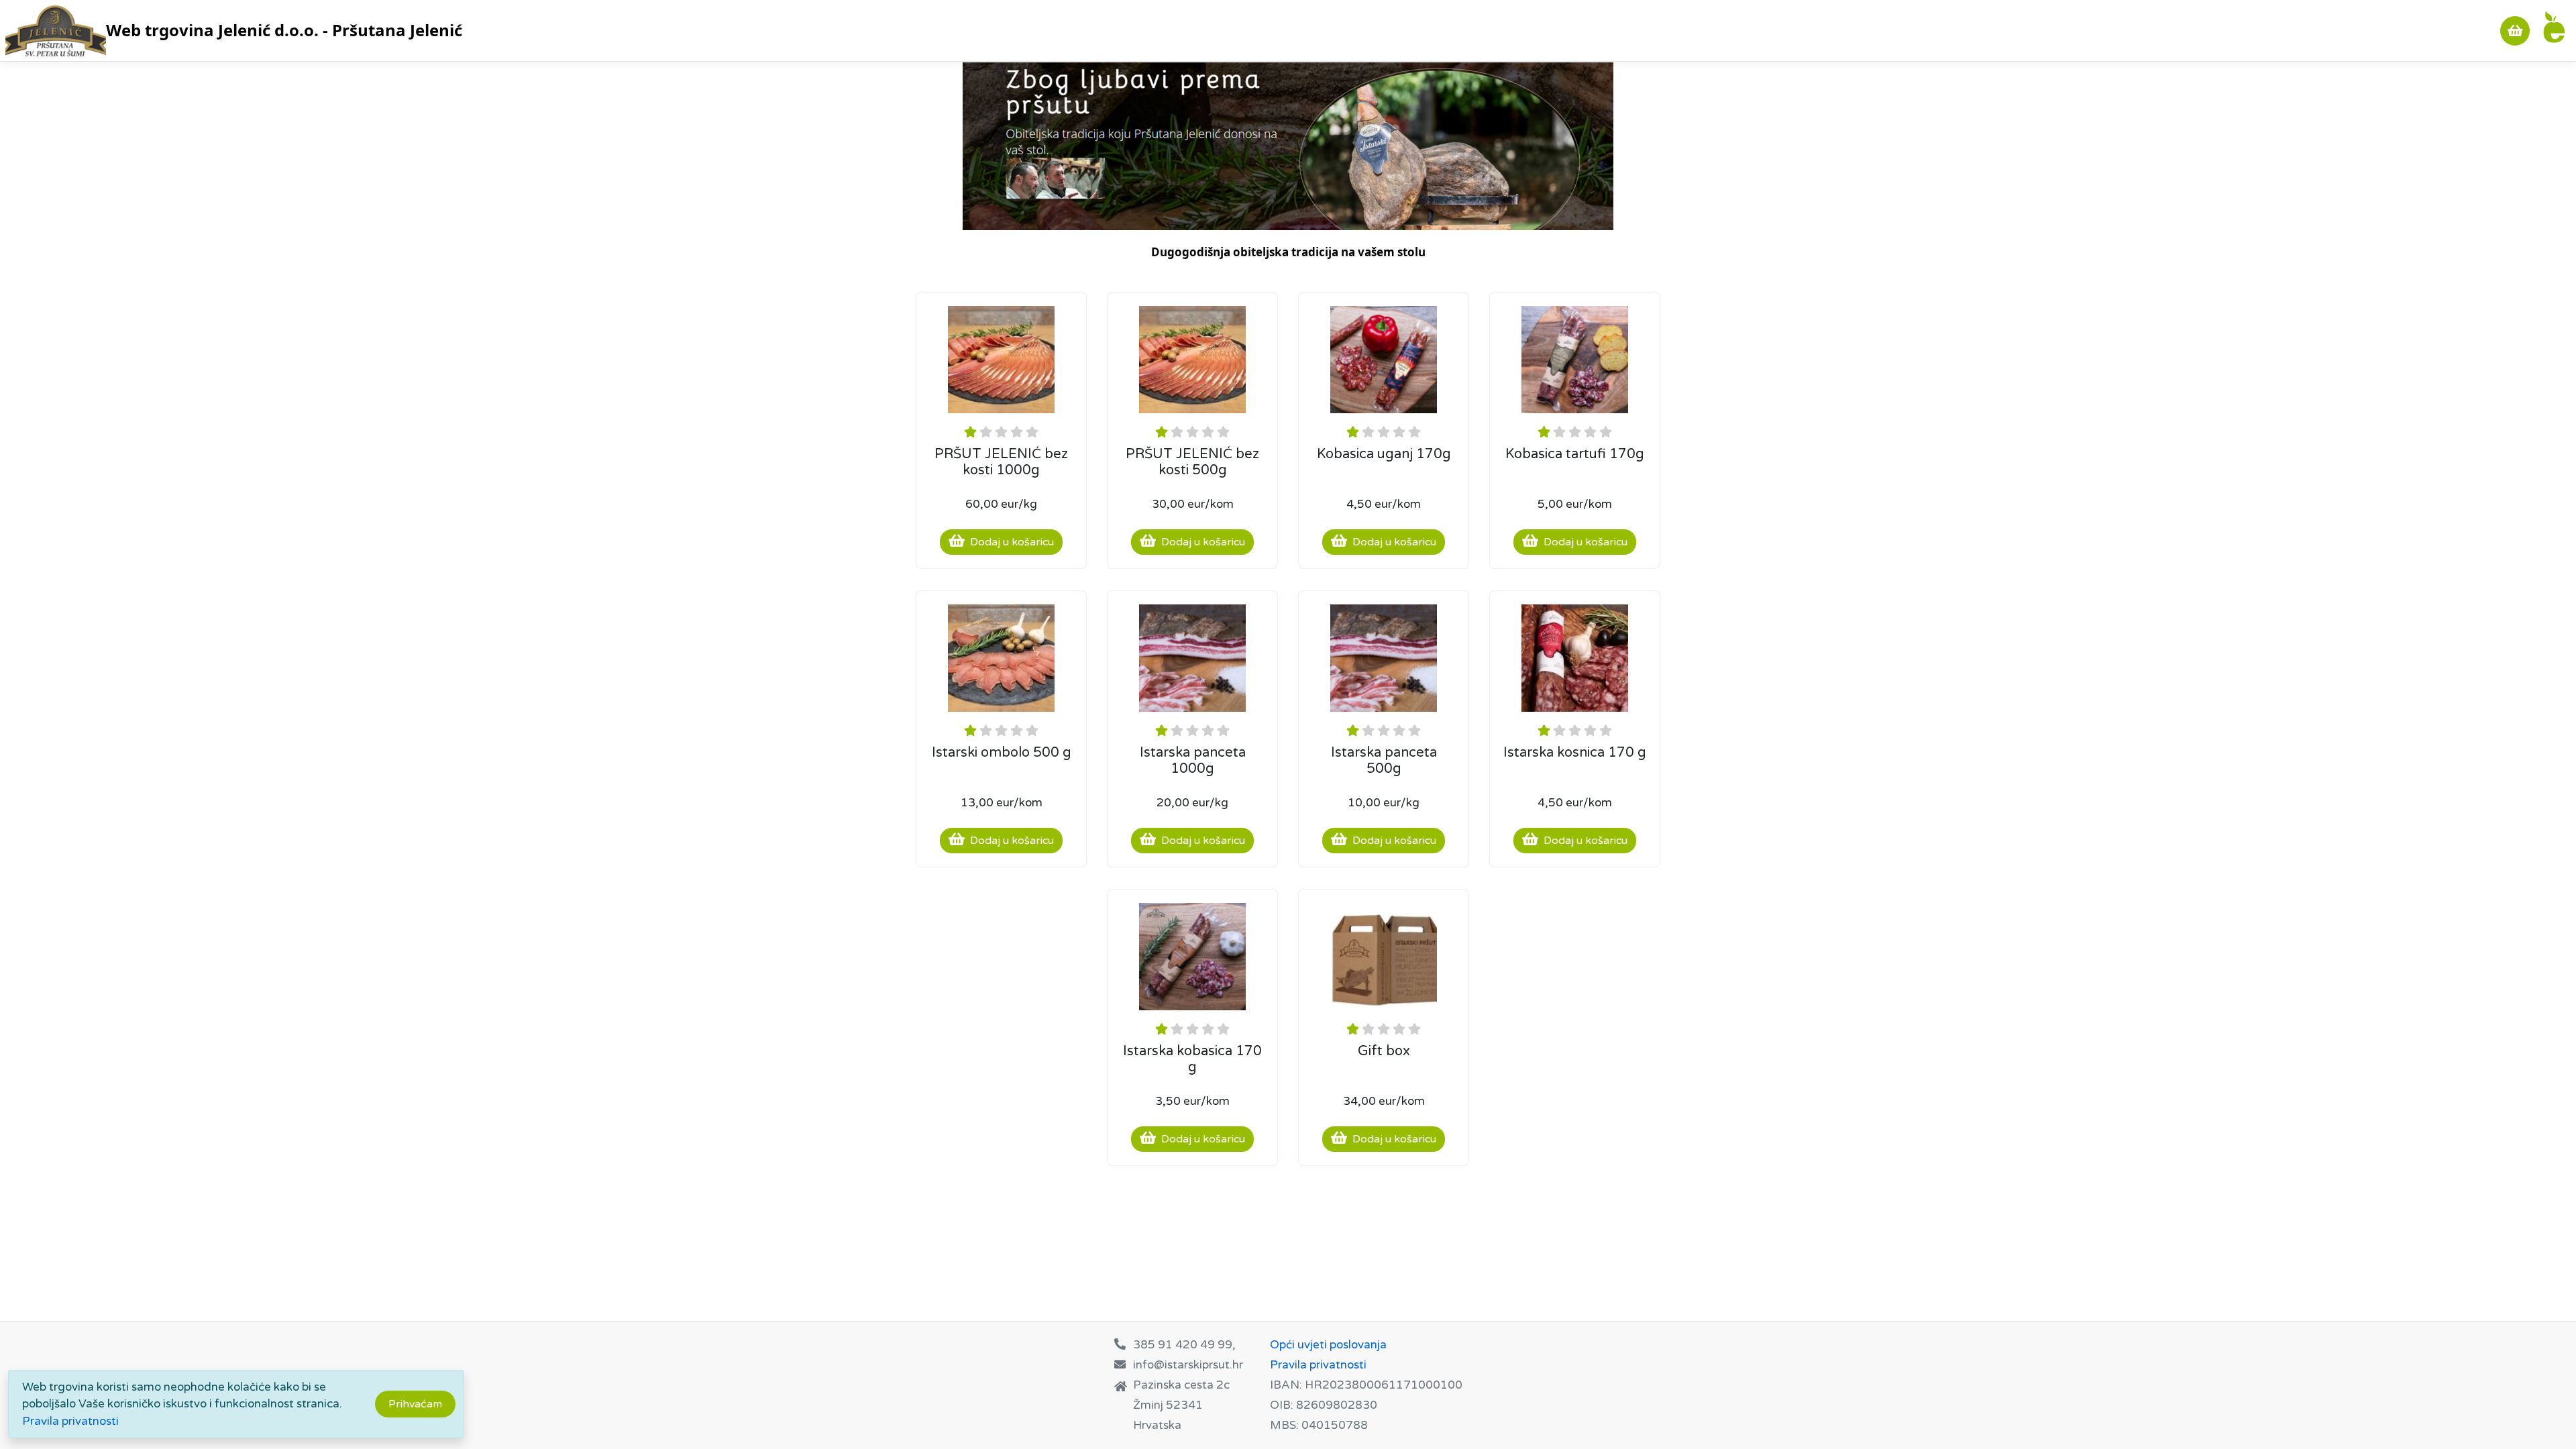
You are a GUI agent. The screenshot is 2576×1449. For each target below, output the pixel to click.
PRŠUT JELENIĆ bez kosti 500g (1192, 462)
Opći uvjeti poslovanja (1328, 1345)
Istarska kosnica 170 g (1575, 753)
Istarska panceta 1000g (1193, 761)
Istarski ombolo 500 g (1002, 753)
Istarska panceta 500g (1384, 761)
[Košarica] (2515, 31)
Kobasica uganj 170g (1384, 454)
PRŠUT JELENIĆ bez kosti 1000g (1001, 462)
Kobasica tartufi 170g (1575, 454)
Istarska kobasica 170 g (1192, 1059)
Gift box (1384, 1051)
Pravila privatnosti (70, 1421)
